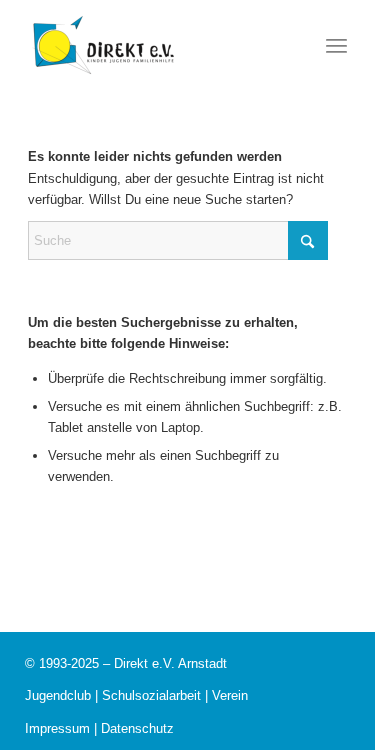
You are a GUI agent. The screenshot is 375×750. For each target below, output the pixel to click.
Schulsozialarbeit (151, 695)
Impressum (57, 728)
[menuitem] (336, 45)
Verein (230, 695)
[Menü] (336, 45)
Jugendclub (58, 695)
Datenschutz (137, 728)
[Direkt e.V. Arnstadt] (103, 45)
